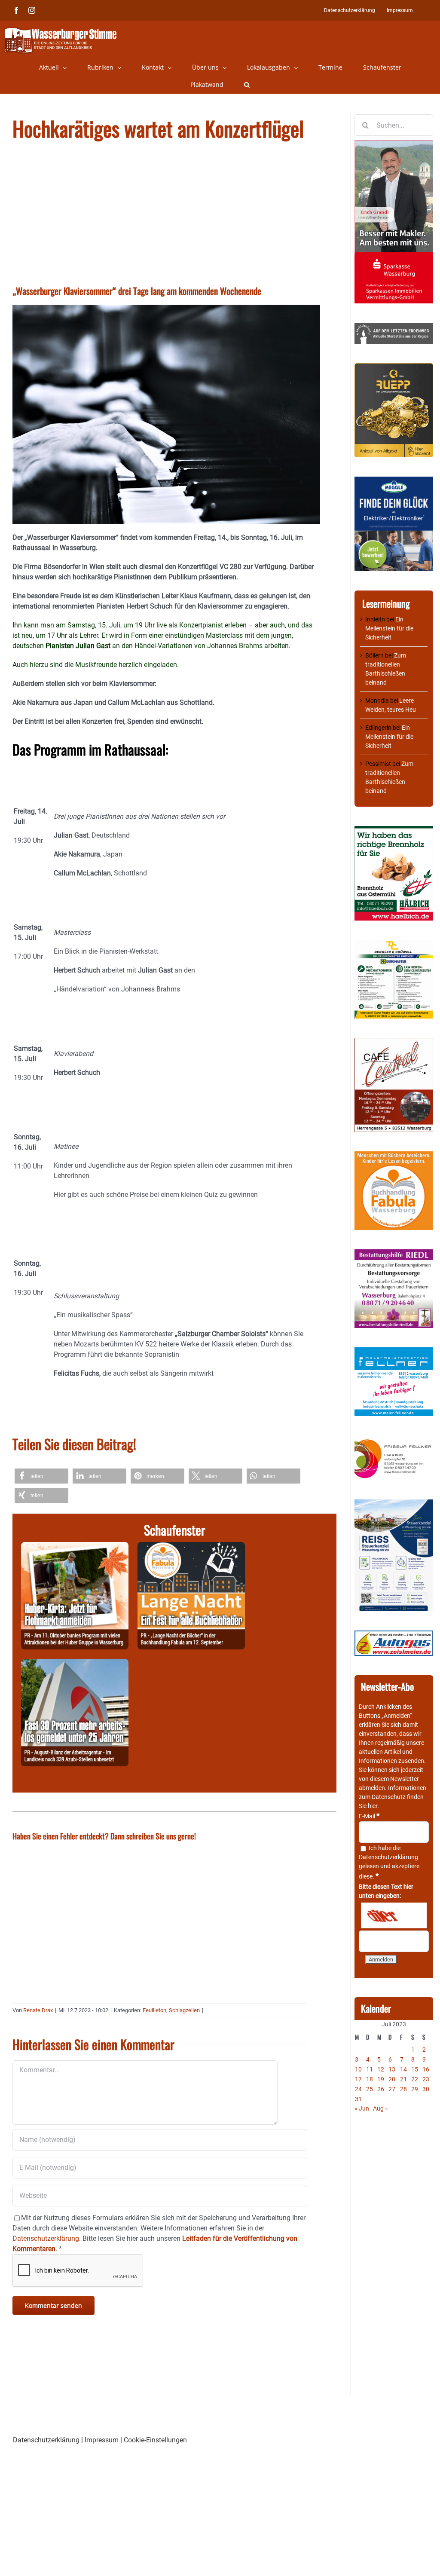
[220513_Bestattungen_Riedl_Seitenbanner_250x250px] (394, 1254)
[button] (247, 85)
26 (381, 2089)
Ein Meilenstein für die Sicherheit (389, 628)
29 (415, 2089)
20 (392, 2079)
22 (415, 2079)
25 (370, 2089)
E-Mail (369, 1816)
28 (403, 2089)
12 (381, 2069)
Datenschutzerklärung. (47, 2238)
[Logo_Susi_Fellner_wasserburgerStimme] (394, 1352)
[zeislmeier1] (394, 1635)
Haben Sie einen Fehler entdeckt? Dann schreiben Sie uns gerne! (104, 1836)
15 (415, 2069)
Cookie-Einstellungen (155, 2440)
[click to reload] (394, 1915)
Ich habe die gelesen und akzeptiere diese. (389, 1862)
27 (392, 2089)
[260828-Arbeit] (75, 1664)
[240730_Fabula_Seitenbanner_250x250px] (394, 1156)
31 (358, 2099)
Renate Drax (38, 2010)
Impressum (102, 2440)
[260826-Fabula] (191, 1547)
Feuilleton (154, 2010)
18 (370, 2079)
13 (392, 2069)
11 (370, 2069)
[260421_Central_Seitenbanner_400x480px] (394, 1042)
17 (358, 2079)
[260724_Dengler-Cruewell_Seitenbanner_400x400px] (394, 944)
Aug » (380, 2108)
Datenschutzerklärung (388, 1857)
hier (373, 1806)
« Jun (362, 2108)
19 (381, 2079)
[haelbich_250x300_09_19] (394, 830)
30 (426, 2089)
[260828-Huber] (75, 1547)
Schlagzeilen (184, 2010)
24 (358, 2089)
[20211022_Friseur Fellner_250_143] (394, 1440)
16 (426, 2069)
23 (426, 2079)
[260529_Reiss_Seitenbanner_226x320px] (394, 1504)
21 (403, 2079)
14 (403, 2069)
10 (358, 2069)
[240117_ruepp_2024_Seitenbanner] (394, 367)
